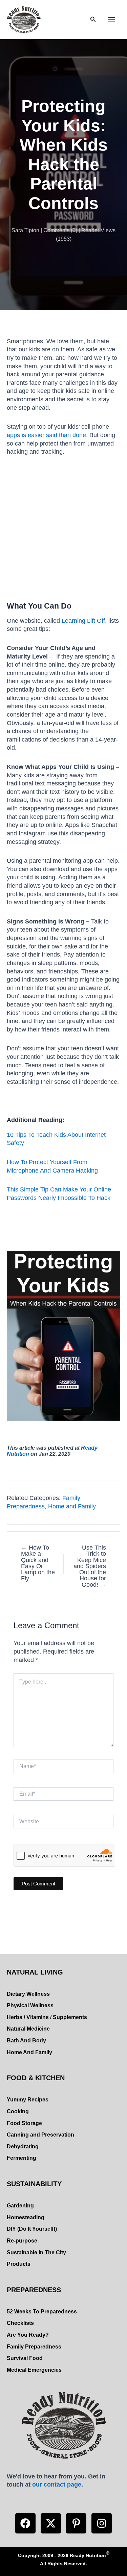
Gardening (20, 2206)
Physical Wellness (30, 2005)
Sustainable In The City (36, 2252)
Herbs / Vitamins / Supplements (47, 2017)
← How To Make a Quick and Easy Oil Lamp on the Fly (38, 1563)
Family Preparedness (34, 2347)
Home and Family (72, 1506)
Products (19, 2264)
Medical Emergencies (34, 2370)
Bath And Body (26, 2041)
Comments (56, 230)
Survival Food (25, 2358)
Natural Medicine (28, 2029)
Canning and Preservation (40, 2135)
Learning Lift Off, (84, 621)
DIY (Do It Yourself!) (32, 2229)
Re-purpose (22, 2241)
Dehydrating (23, 2146)
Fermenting (22, 2158)
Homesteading (26, 2217)
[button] (25, 2523)
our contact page (57, 2484)
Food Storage (24, 2123)
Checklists (20, 2323)
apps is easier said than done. (47, 435)
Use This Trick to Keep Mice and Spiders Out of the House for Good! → (90, 1566)
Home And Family (29, 2052)
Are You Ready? (28, 2335)
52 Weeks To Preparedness (42, 2312)
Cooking (18, 2111)
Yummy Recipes (28, 2100)
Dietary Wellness (28, 1994)
